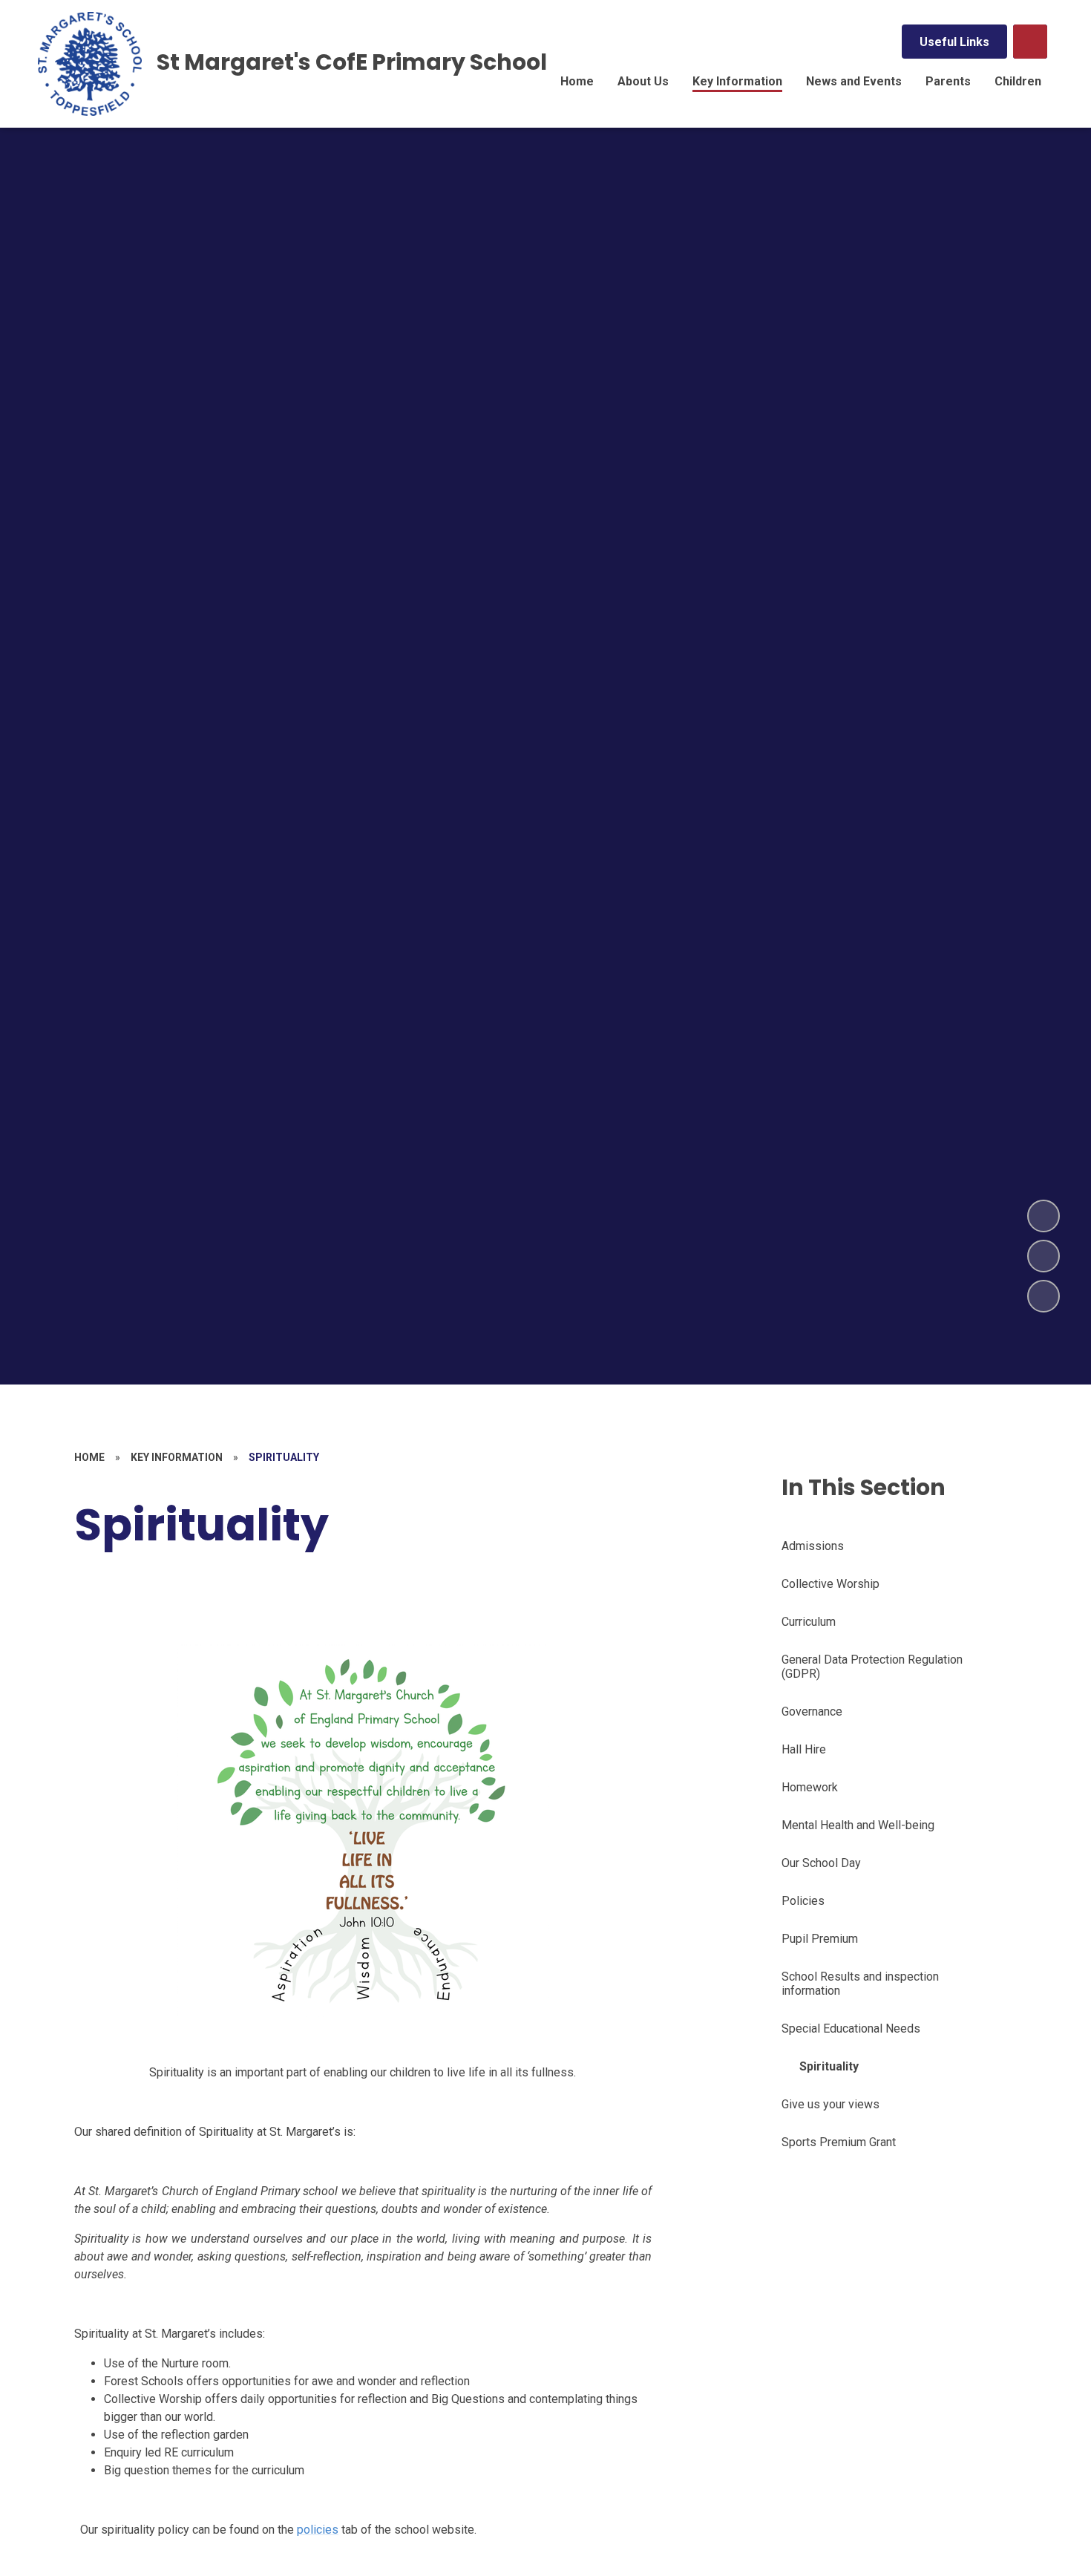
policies (318, 2530)
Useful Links (954, 42)
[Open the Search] (1030, 42)
